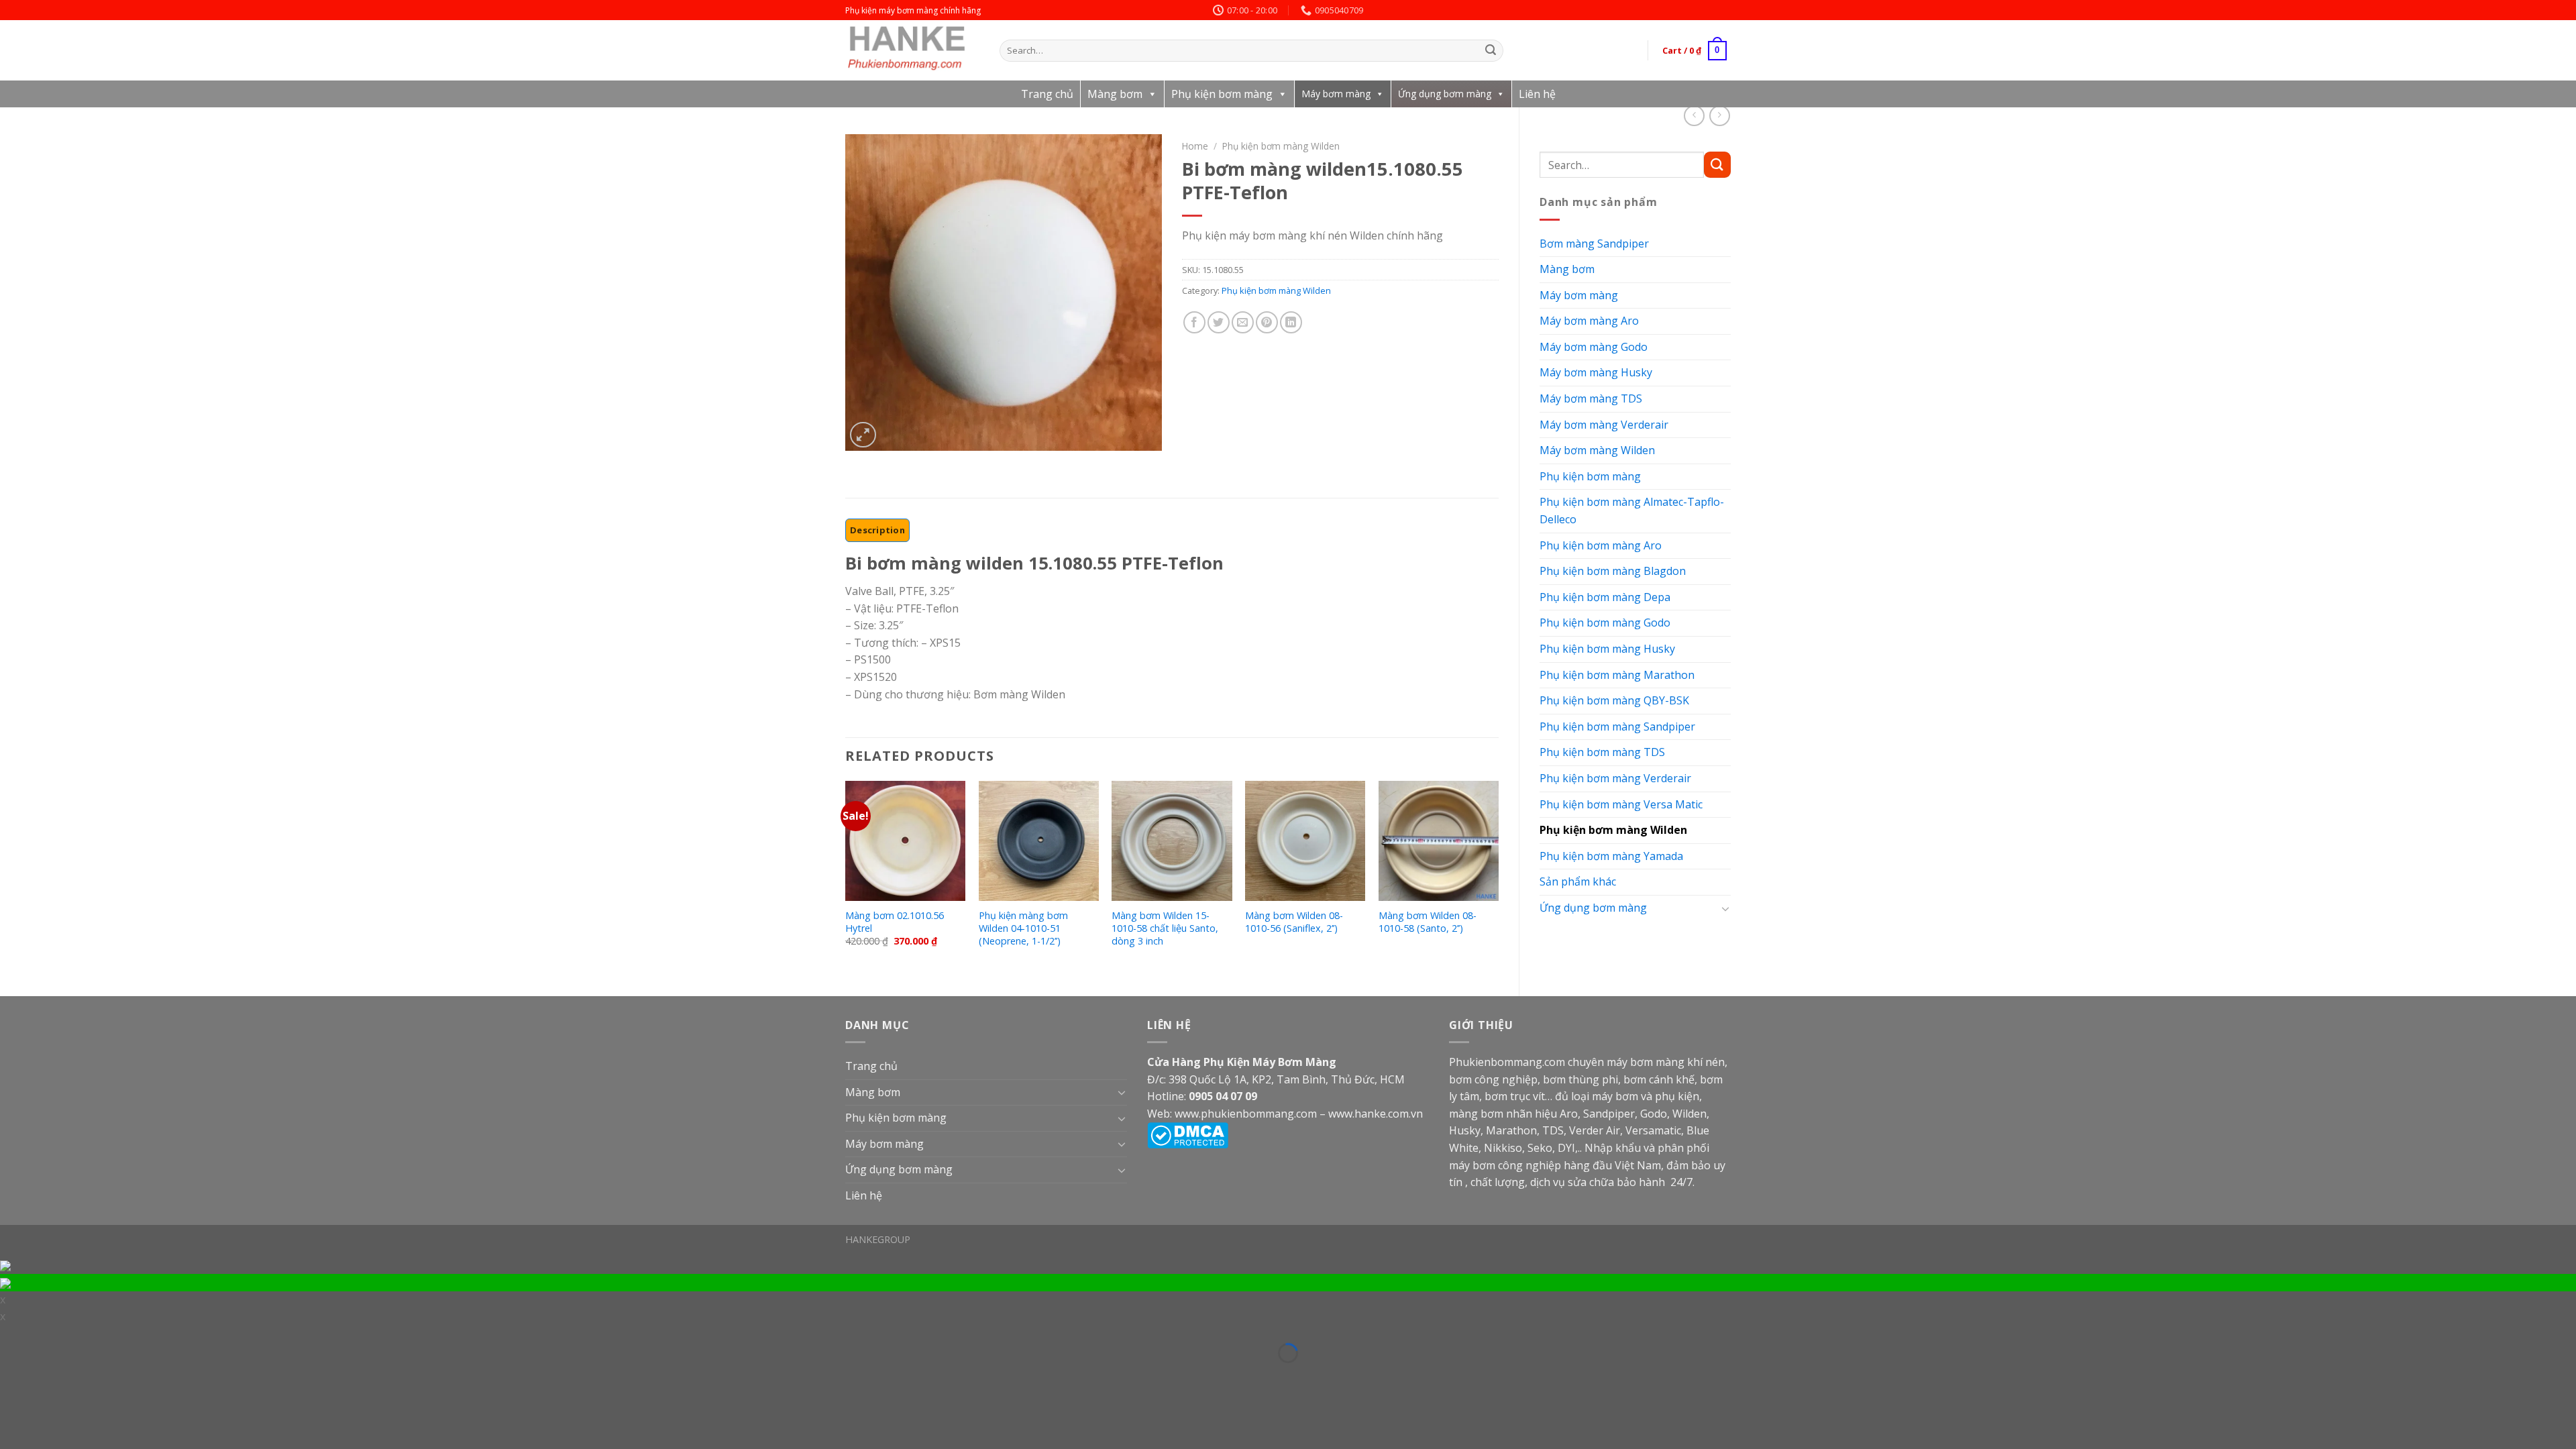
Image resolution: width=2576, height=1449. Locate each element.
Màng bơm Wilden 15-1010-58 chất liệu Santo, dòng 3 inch (1165, 928)
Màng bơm (1115, 94)
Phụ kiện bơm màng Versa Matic (1621, 804)
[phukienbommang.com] (912, 50)
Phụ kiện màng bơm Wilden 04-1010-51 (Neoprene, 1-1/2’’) (1023, 928)
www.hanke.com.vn (1376, 1114)
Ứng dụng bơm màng (1445, 94)
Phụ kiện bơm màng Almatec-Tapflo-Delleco (1632, 511)
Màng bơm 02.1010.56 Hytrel (895, 922)
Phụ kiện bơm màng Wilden (1613, 830)
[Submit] (1491, 51)
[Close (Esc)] (9, 1335)
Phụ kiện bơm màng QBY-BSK (1614, 700)
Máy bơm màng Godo (1594, 347)
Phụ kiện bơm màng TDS (1602, 752)
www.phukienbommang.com (1246, 1114)
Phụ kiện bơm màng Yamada (1611, 856)
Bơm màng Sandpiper (1594, 244)
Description (877, 530)
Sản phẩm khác (1578, 881)
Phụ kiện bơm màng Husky (1607, 649)
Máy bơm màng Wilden (1597, 450)
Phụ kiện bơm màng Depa (1605, 597)
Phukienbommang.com (1507, 1062)
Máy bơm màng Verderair (1604, 425)
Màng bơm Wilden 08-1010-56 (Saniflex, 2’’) (1294, 922)
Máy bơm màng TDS (1591, 398)
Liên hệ (1537, 94)
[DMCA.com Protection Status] (1188, 1134)
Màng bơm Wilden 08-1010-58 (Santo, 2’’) (1428, 922)
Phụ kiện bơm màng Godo (1605, 623)
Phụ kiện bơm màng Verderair (1615, 778)
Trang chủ (1047, 94)
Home (1195, 146)
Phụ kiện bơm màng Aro (1601, 545)
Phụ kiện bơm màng (1222, 94)
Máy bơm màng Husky (1596, 372)
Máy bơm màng (1336, 94)
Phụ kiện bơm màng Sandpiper (1617, 727)
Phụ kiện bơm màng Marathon (1617, 675)
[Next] (1498, 877)
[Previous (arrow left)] (9, 1373)
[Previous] (846, 877)
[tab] (877, 530)
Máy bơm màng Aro (1589, 321)
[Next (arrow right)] (30, 1373)
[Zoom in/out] (30, 1335)
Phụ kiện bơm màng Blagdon (1613, 571)
